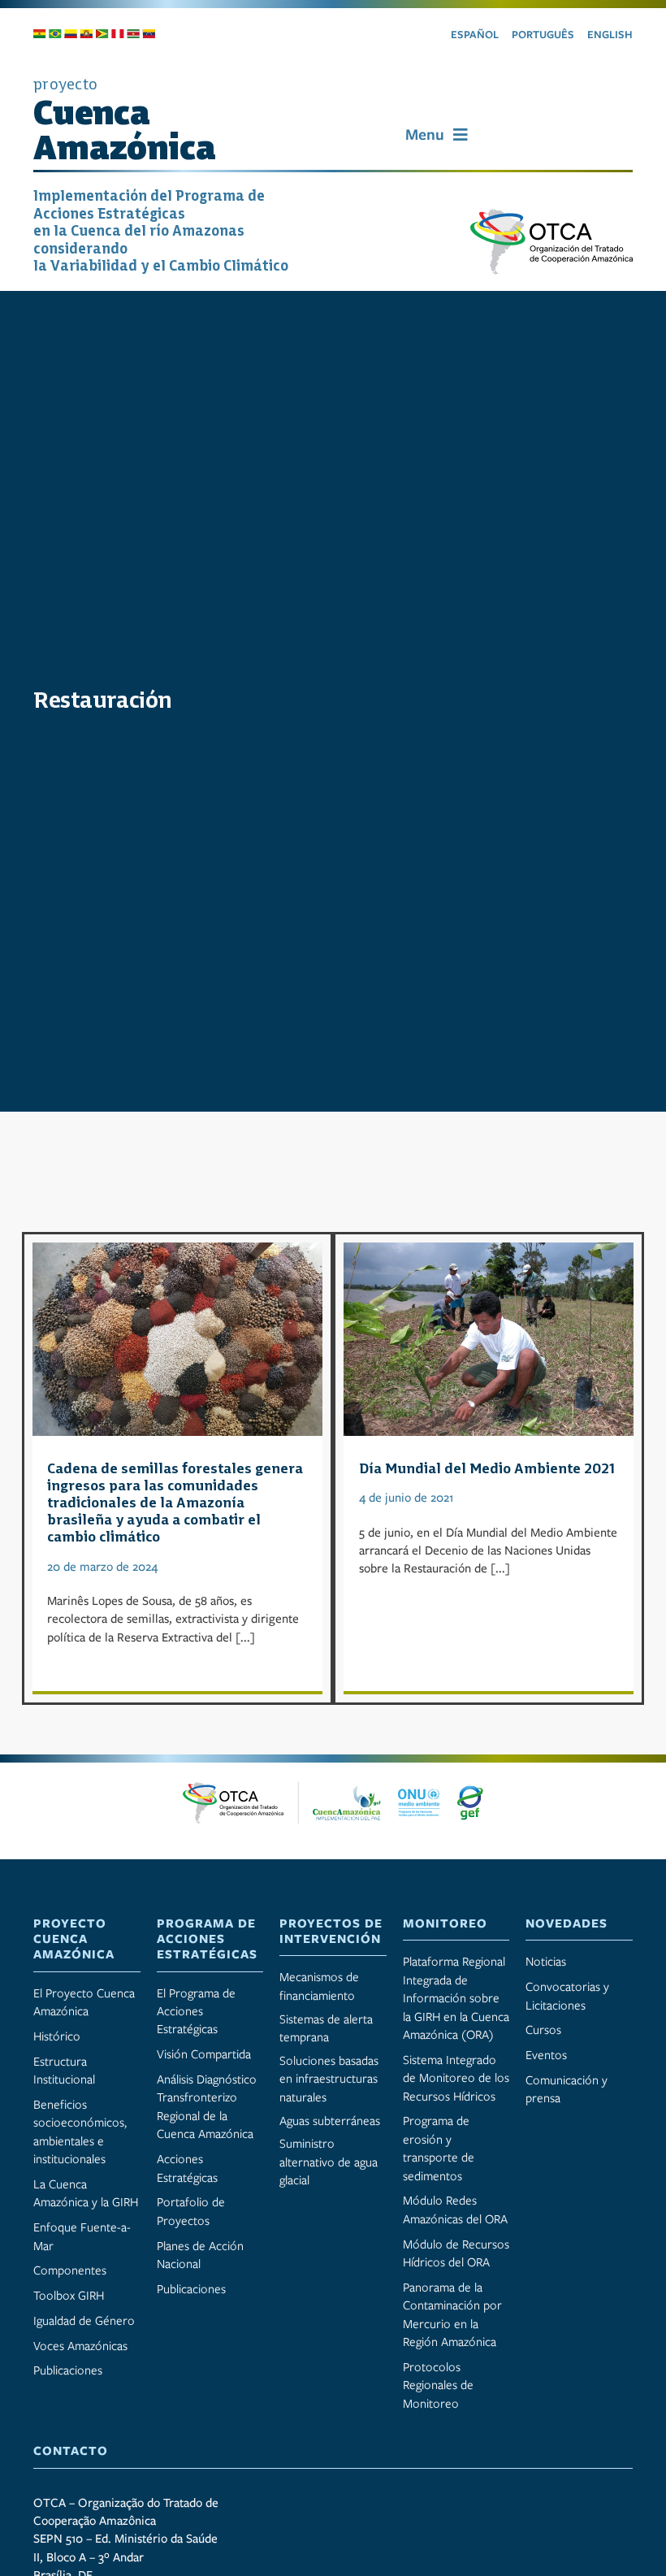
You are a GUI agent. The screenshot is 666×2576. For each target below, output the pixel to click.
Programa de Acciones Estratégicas (207, 1939)
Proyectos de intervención (331, 1931)
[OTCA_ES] (551, 215)
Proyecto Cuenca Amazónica (74, 1939)
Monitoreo (445, 1923)
